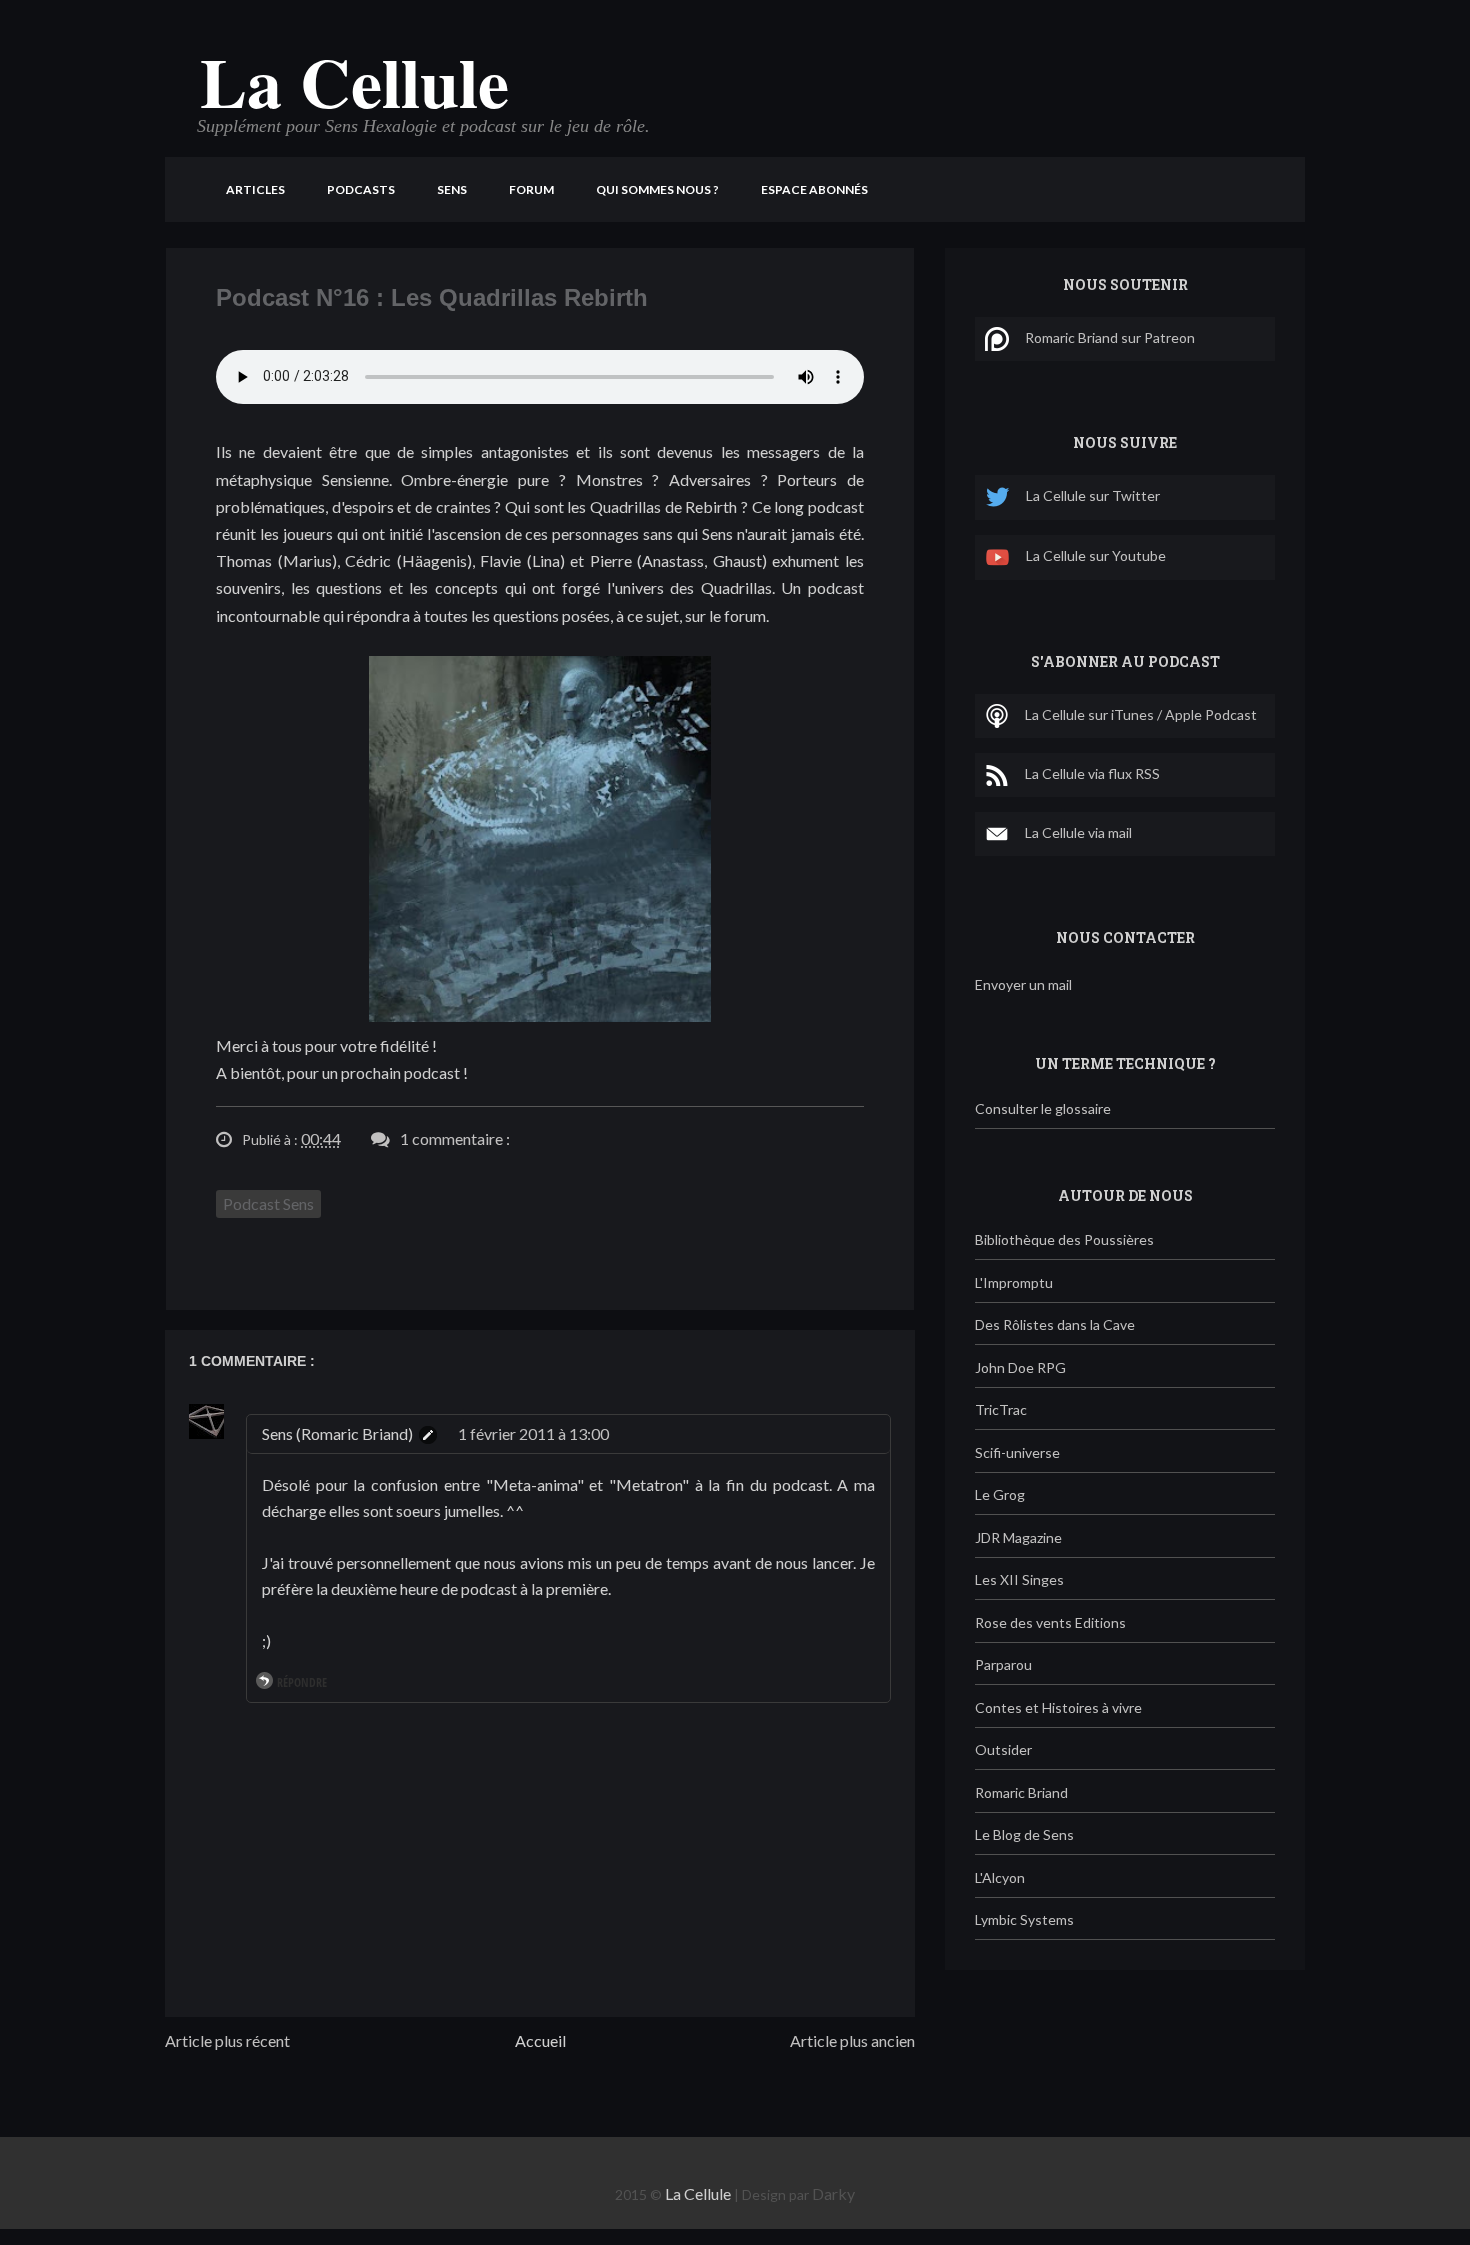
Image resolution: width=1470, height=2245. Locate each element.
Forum (531, 189)
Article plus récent (227, 2040)
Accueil (540, 2040)
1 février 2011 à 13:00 (533, 1433)
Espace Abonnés (814, 189)
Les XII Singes (1019, 1579)
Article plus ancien (852, 2040)
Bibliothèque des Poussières (1064, 1239)
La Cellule (354, 81)
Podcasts (361, 189)
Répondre (302, 1682)
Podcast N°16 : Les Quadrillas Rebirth (432, 297)
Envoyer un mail (1023, 984)
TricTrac (1001, 1409)
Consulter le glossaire (1043, 1108)
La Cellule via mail (1078, 832)
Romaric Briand (1021, 1792)
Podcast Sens (268, 1203)
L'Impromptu (1014, 1282)
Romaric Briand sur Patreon (1110, 337)
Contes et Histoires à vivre (1058, 1707)
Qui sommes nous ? (657, 189)
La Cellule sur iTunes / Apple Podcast (1141, 714)
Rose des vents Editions (1050, 1622)
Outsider (1003, 1749)
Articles (255, 189)
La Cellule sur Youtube (1096, 555)
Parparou (1003, 1664)
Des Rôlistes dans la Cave (1055, 1324)
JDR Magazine (1018, 1537)
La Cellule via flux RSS (1092, 773)
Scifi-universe (1017, 1452)
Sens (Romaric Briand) (337, 1433)
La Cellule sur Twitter (1093, 495)
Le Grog (1000, 1494)
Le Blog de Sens (1024, 1834)
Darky (833, 2193)
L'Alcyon (1000, 1877)
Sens (452, 189)
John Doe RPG (1020, 1367)
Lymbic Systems (1024, 1919)
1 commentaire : (455, 1138)
